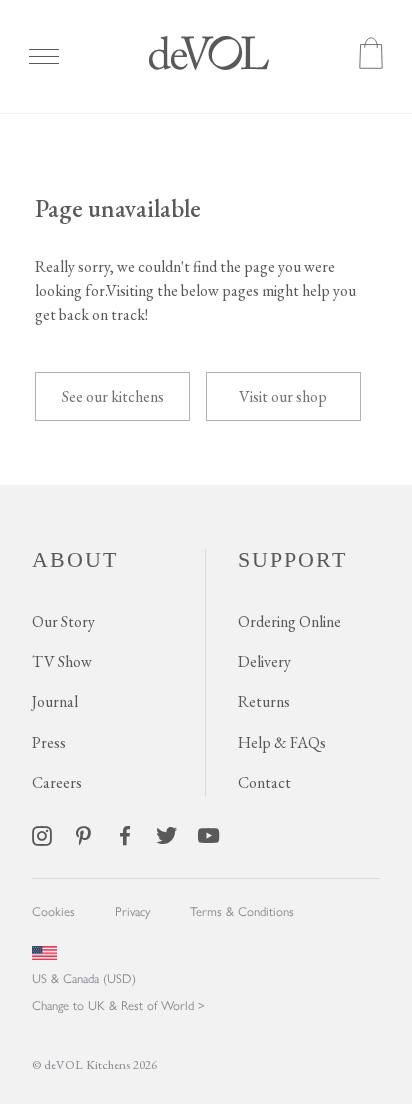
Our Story (63, 621)
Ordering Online (289, 621)
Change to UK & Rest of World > (118, 1004)
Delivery (264, 661)
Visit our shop (283, 396)
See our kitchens (113, 396)
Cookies (53, 910)
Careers (57, 782)
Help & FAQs (282, 742)
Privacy (132, 910)
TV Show (62, 661)
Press (49, 742)
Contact (264, 782)
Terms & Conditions (242, 910)
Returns (264, 701)
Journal (55, 701)
